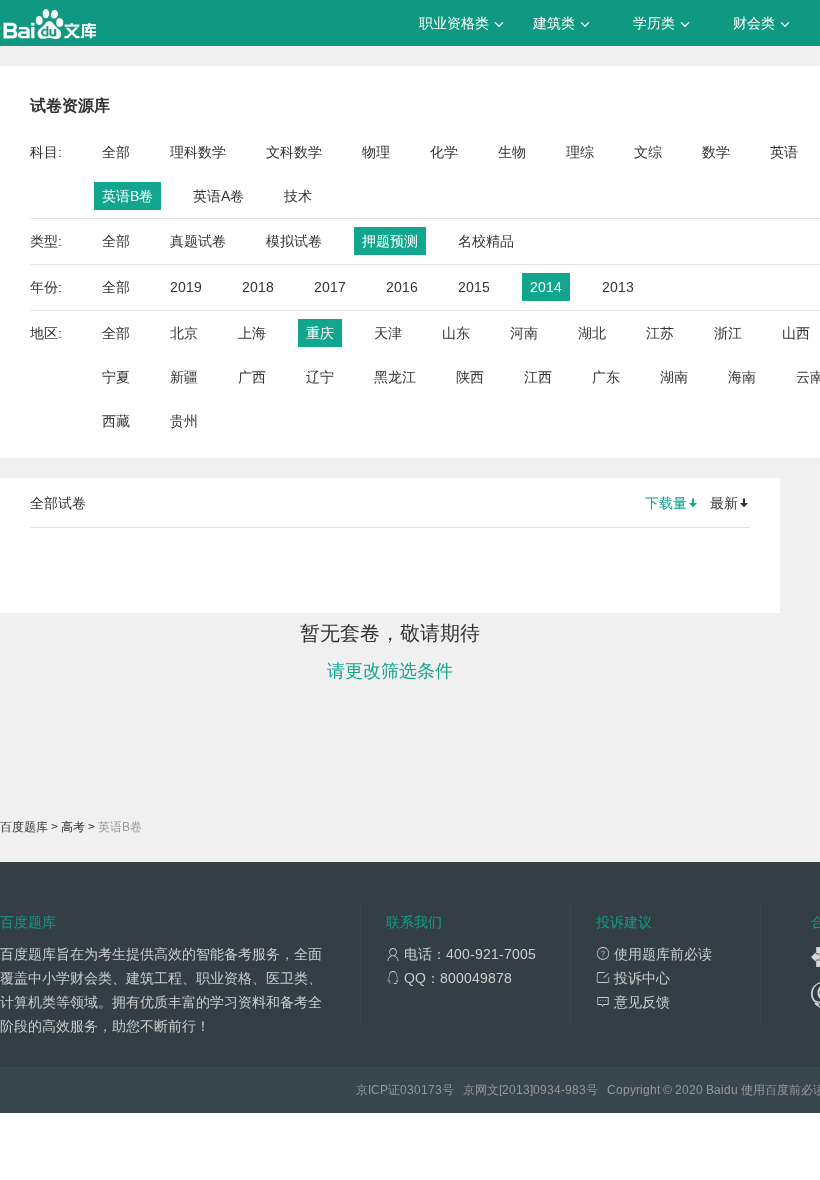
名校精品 (486, 241)
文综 (648, 152)
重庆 (320, 333)
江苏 (660, 333)
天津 (388, 333)
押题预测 (390, 241)
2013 (618, 287)
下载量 (666, 503)
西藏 (116, 421)
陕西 (470, 377)
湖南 (674, 377)
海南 (742, 377)
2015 (474, 287)
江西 (538, 377)
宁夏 (116, 377)
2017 (330, 287)
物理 (376, 152)
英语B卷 (127, 196)
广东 (606, 377)
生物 (512, 152)
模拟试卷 (294, 241)
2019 (186, 287)
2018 (258, 287)
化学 (444, 152)
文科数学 (294, 152)
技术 (298, 196)
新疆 (184, 377)
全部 (116, 152)
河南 (524, 333)
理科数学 (198, 152)
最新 (724, 503)
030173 (421, 1090)
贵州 (184, 421)
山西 (796, 333)
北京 (184, 333)
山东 (456, 333)
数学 (716, 152)
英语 (784, 152)
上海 (252, 333)
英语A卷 (218, 196)
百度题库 (24, 827)
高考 (73, 827)
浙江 (728, 333)
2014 (546, 287)
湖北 (592, 333)
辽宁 (320, 377)
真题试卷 (198, 241)
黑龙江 (395, 377)
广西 (252, 377)
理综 (580, 152)
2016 (402, 287)
